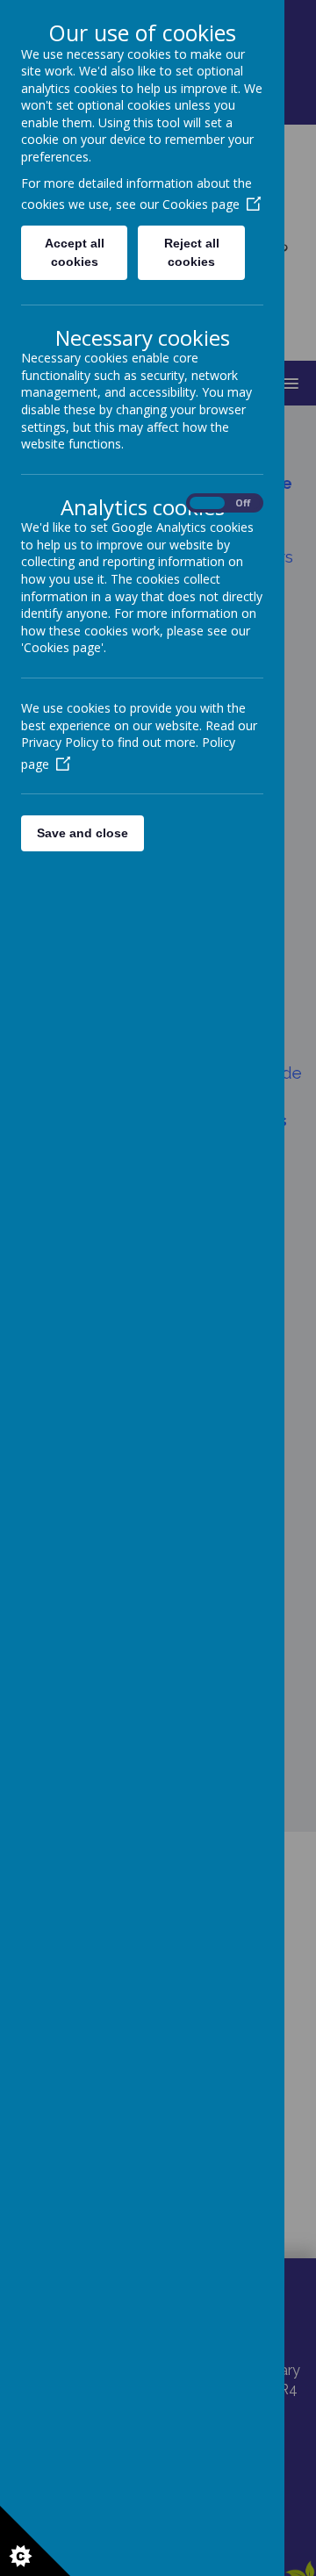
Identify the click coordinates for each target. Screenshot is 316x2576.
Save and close (83, 833)
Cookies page (201, 204)
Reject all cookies (192, 252)
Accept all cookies (75, 252)
